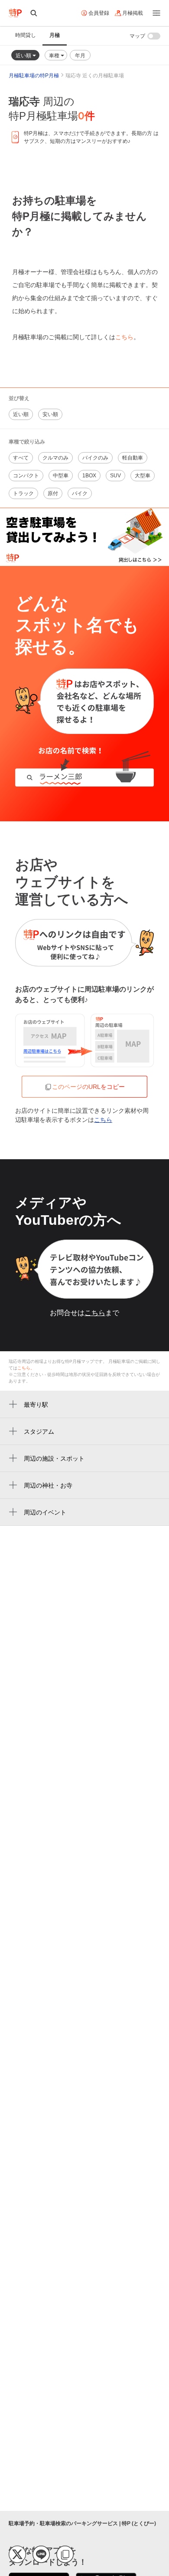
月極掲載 (133, 13)
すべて (21, 458)
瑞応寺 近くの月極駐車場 (95, 76)
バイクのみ (95, 458)
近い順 (24, 55)
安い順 (50, 414)
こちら (124, 337)
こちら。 (26, 1368)
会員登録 (99, 13)
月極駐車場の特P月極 (34, 76)
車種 (55, 55)
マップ (137, 36)
